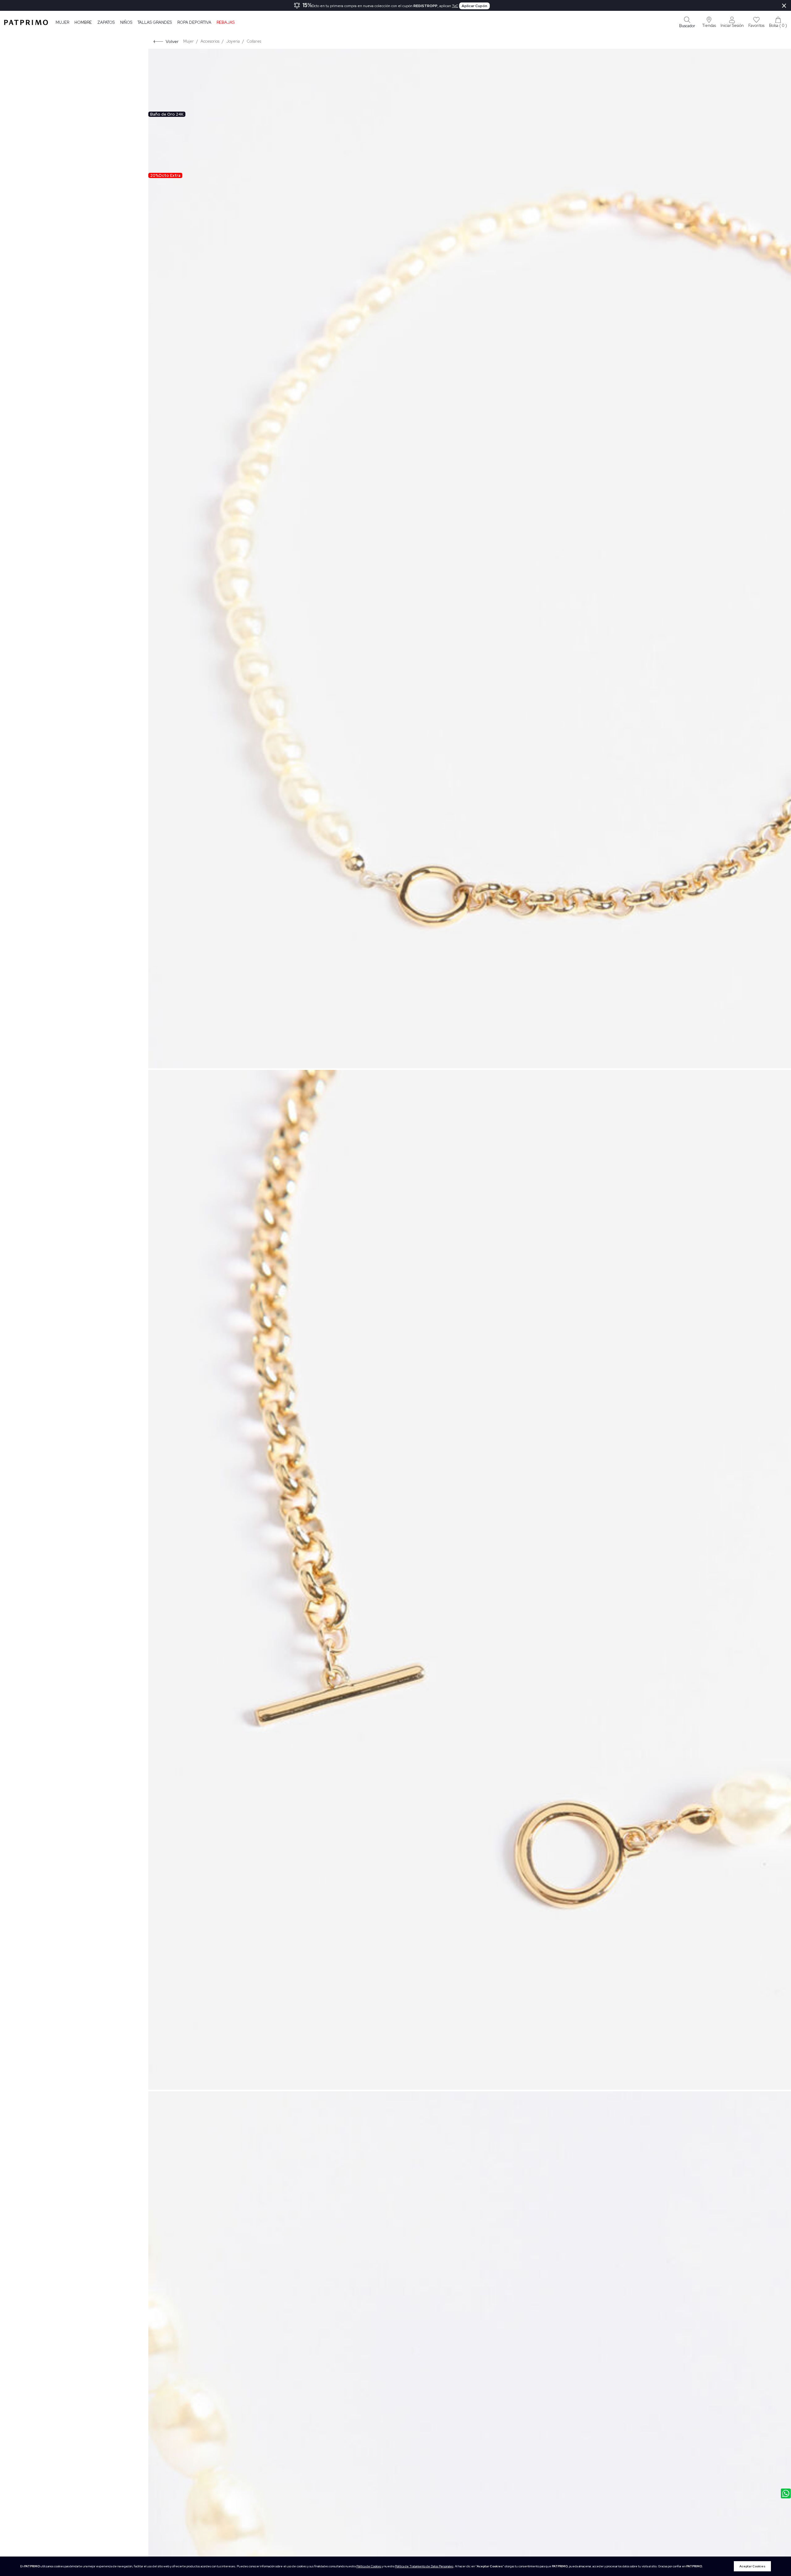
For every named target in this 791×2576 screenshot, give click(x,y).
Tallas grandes (155, 22)
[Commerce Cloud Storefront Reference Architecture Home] (26, 22)
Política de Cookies (369, 2566)
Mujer (62, 22)
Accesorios (210, 41)
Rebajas (226, 22)
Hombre (83, 22)
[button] (709, 22)
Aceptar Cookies (752, 2566)
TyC (455, 6)
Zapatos (106, 22)
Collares (254, 41)
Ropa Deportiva (194, 22)
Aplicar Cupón (474, 6)
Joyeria (233, 41)
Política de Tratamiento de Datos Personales (424, 2566)
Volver (172, 41)
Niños (126, 22)
